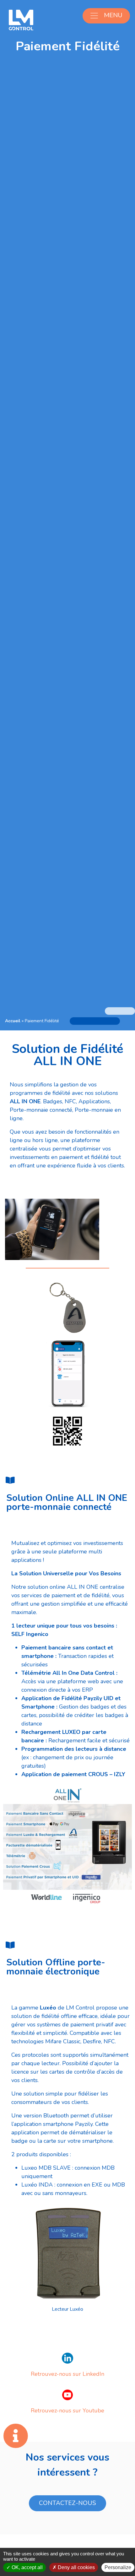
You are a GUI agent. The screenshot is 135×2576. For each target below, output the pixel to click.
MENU (113, 15)
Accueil (13, 1021)
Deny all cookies (76, 2567)
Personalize (118, 2567)
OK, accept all (27, 2567)
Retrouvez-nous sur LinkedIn (67, 2374)
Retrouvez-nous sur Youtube (67, 2411)
